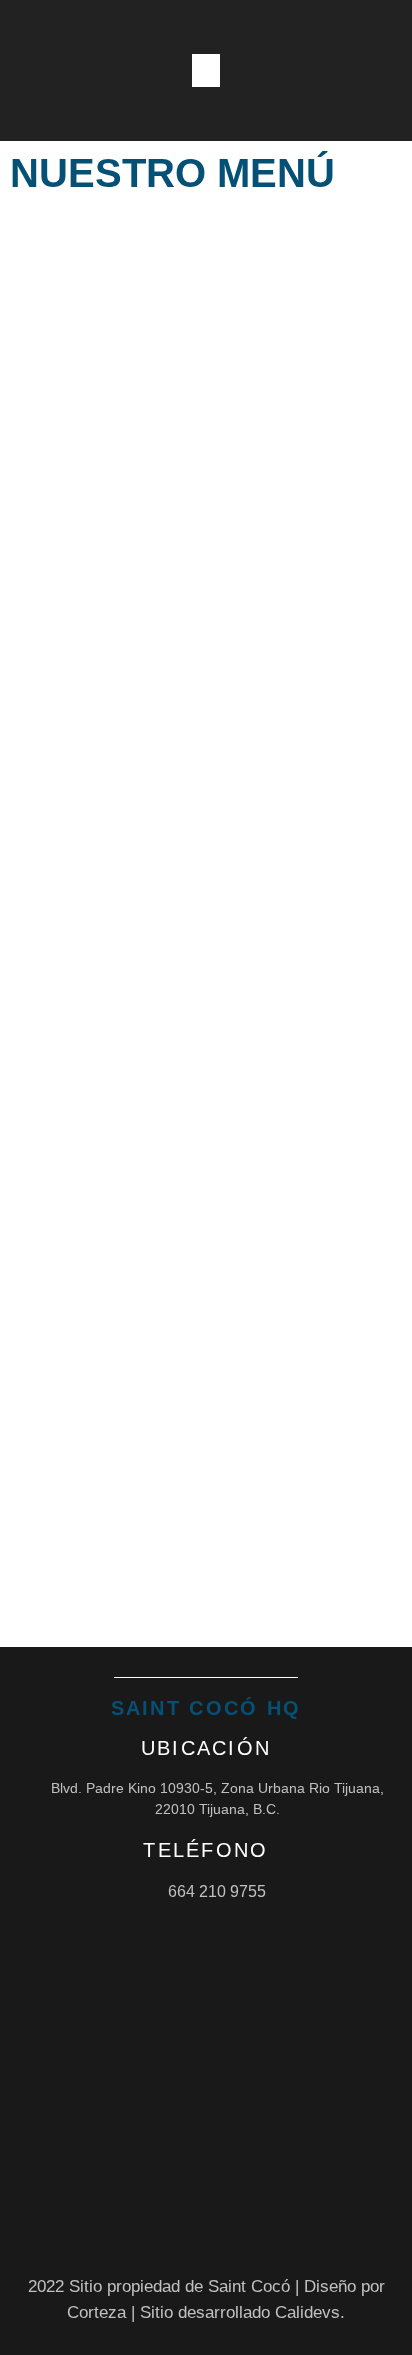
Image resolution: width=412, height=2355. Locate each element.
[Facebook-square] (348, 71)
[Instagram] (312, 71)
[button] (206, 70)
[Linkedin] (384, 71)
